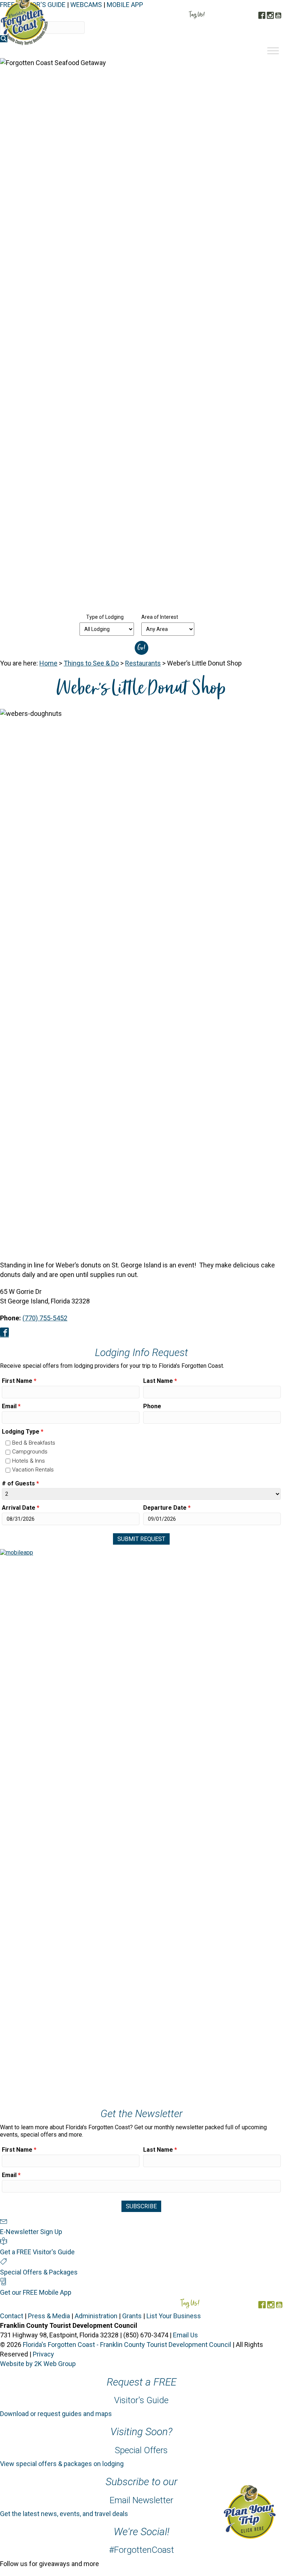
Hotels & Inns (29, 1461)
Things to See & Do (91, 663)
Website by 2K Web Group (38, 2364)
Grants (132, 2316)
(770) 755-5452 (45, 1318)
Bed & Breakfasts (34, 1443)
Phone (152, 1406)
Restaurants (143, 663)
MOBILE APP (125, 5)
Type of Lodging (105, 617)
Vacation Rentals (33, 1470)
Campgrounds (30, 1452)
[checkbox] (8, 1443)
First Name (19, 1381)
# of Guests (20, 1483)
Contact (12, 2316)
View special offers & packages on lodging (62, 2464)
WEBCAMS (86, 5)
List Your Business (174, 2316)
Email (11, 1406)
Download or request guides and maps (56, 2414)
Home (48, 663)
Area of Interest (160, 617)
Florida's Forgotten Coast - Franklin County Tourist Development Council (127, 2345)
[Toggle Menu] (273, 51)
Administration (96, 2316)
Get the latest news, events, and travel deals (64, 2514)
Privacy (43, 2354)
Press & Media (49, 2316)
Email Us (185, 2335)
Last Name (160, 1381)
